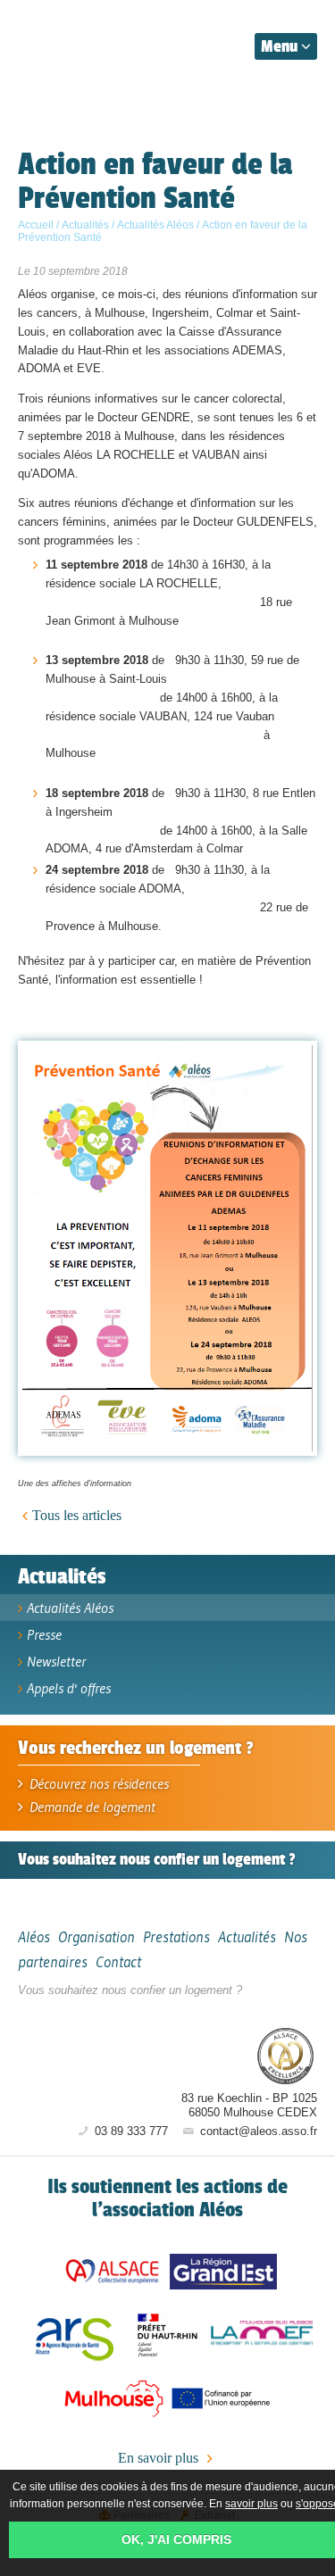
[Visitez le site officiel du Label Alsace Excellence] (286, 2057)
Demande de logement (91, 1807)
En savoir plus (160, 2458)
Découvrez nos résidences (97, 1783)
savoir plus (251, 2504)
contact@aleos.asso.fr (257, 2131)
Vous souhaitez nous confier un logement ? (130, 1990)
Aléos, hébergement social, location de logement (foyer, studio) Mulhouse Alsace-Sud (100, 43)
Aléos (180, 2055)
